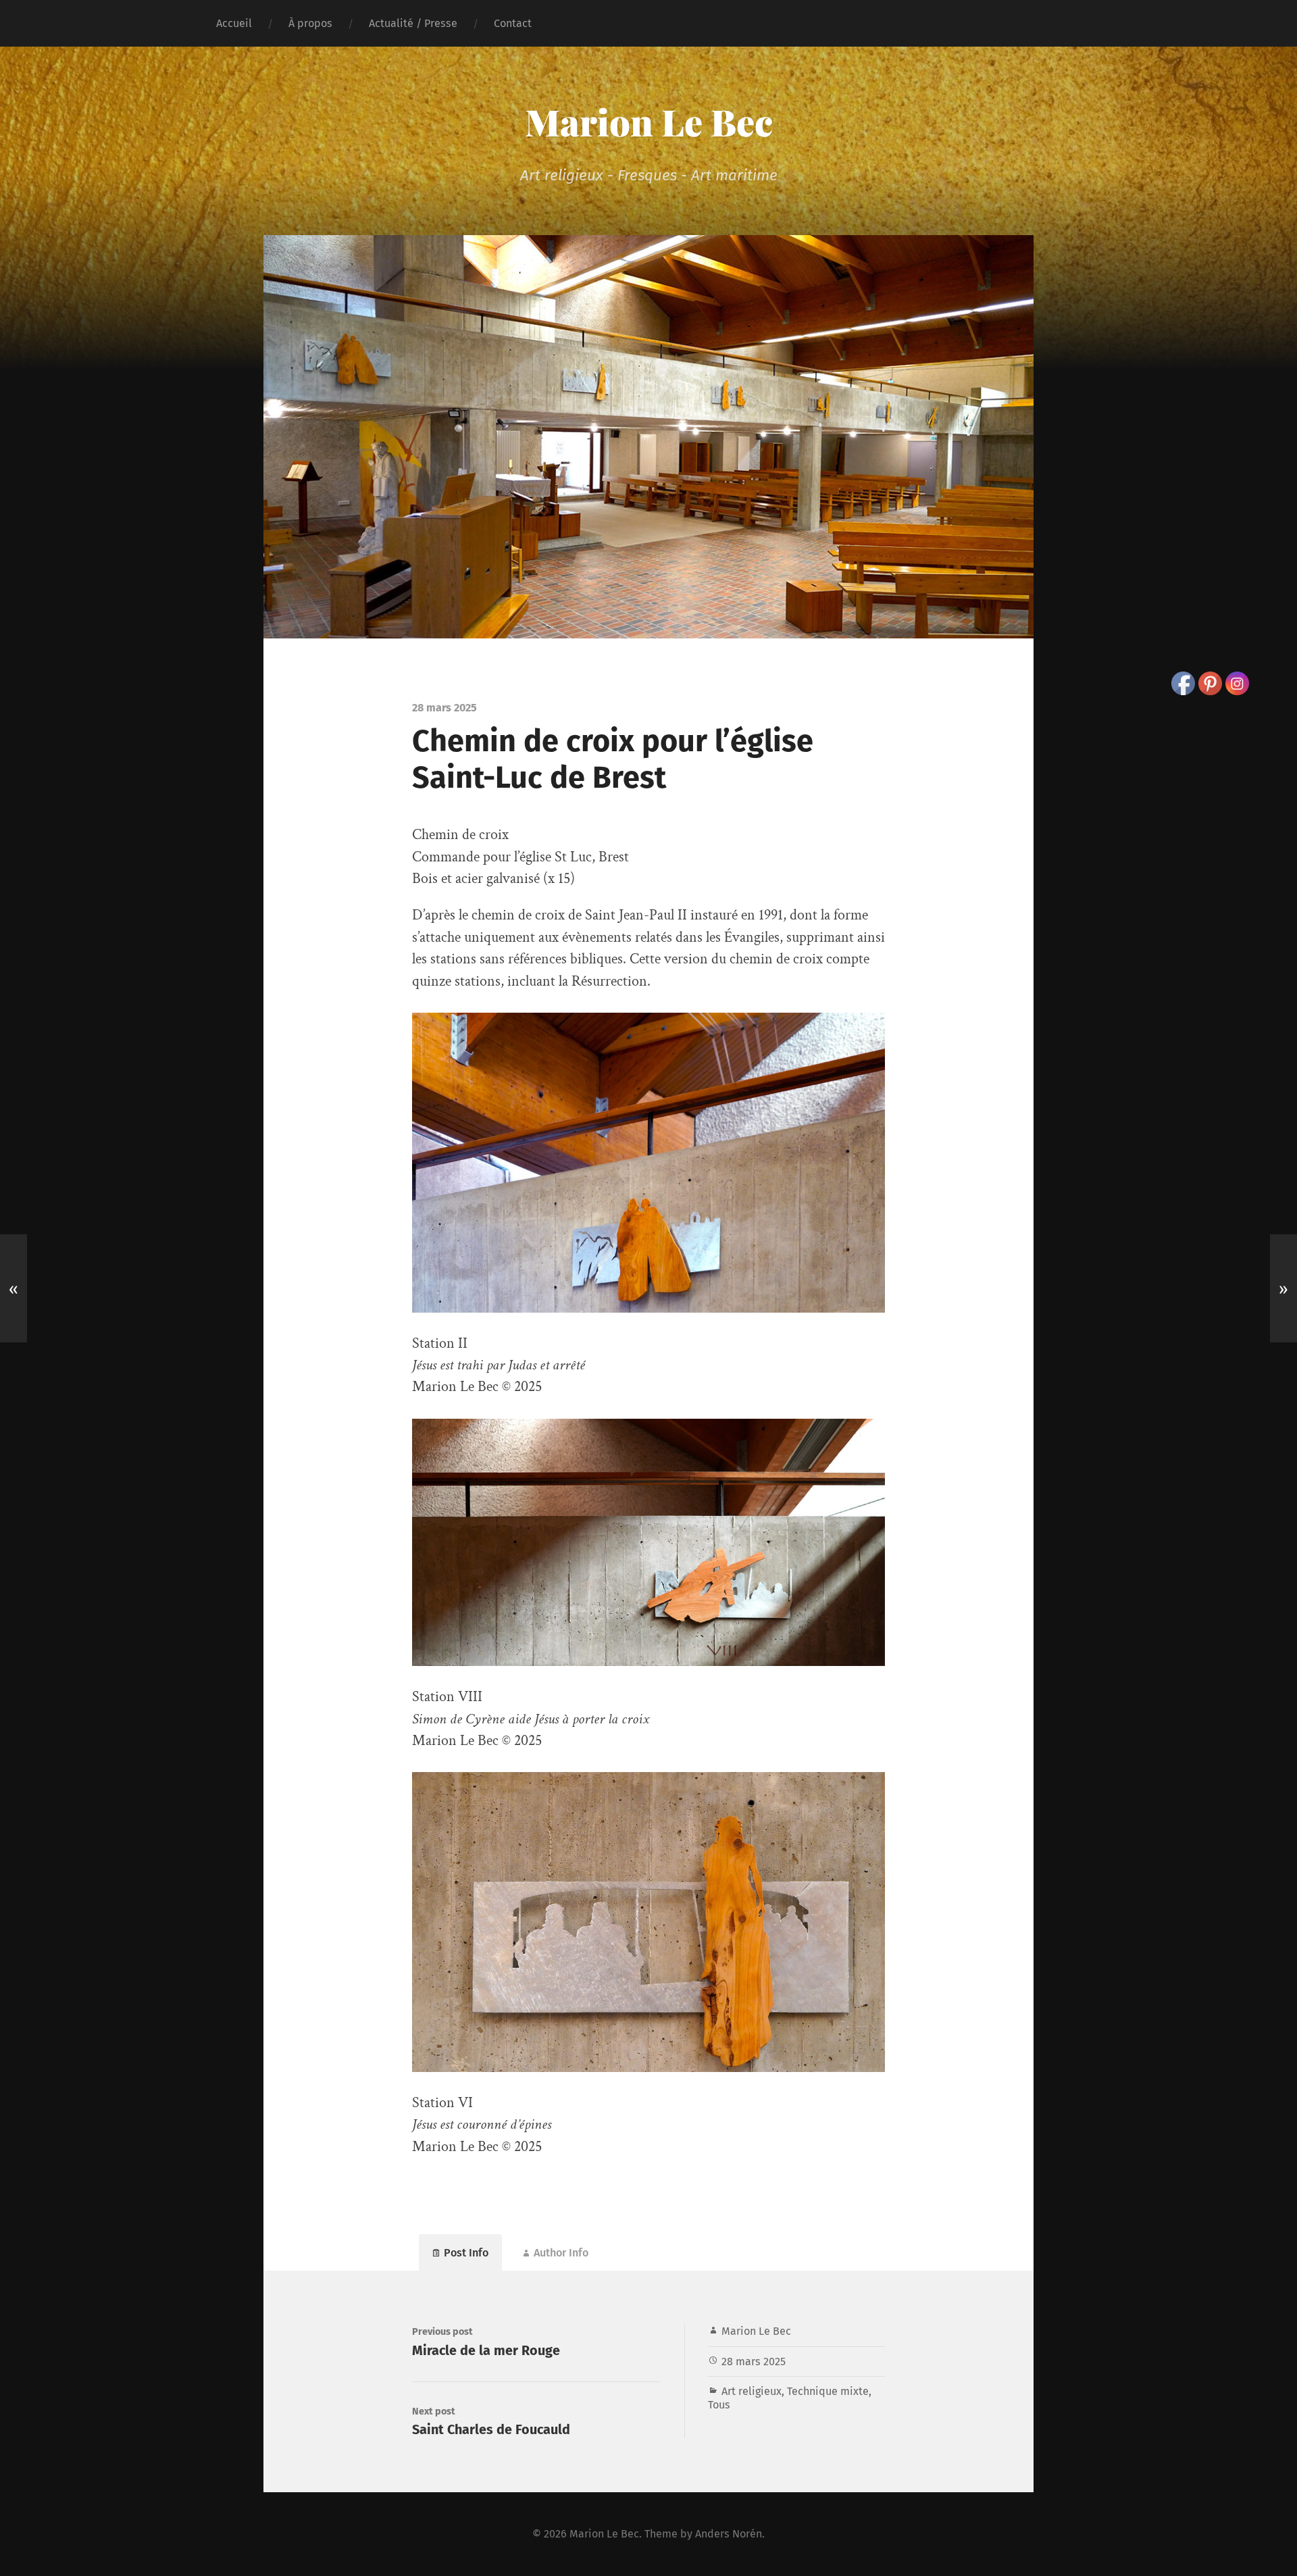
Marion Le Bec (649, 122)
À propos (310, 23)
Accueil (234, 23)
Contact (513, 23)
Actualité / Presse (413, 23)
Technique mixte (828, 2391)
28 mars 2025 (754, 2362)
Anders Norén (729, 2534)
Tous (719, 2405)
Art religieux (752, 2391)
